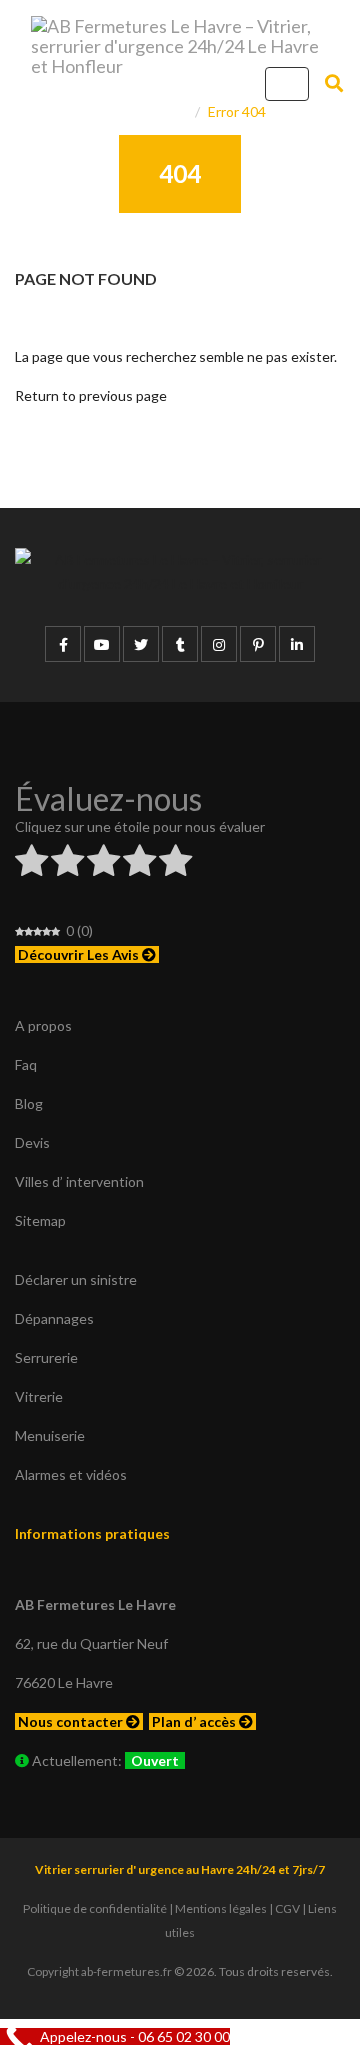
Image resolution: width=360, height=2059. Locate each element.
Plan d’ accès (195, 1721)
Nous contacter (72, 1721)
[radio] (31, 863)
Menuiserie (50, 1435)
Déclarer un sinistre (76, 1279)
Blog (29, 1103)
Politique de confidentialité (95, 1908)
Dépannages (54, 1318)
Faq (26, 1064)
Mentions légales (221, 1908)
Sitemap (40, 1220)
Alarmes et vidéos (71, 1474)
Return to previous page (91, 395)
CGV (287, 1908)
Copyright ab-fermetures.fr (99, 1971)
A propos (43, 1025)
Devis (32, 1142)
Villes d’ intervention (79, 1181)
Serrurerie (46, 1357)
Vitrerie (39, 1396)
